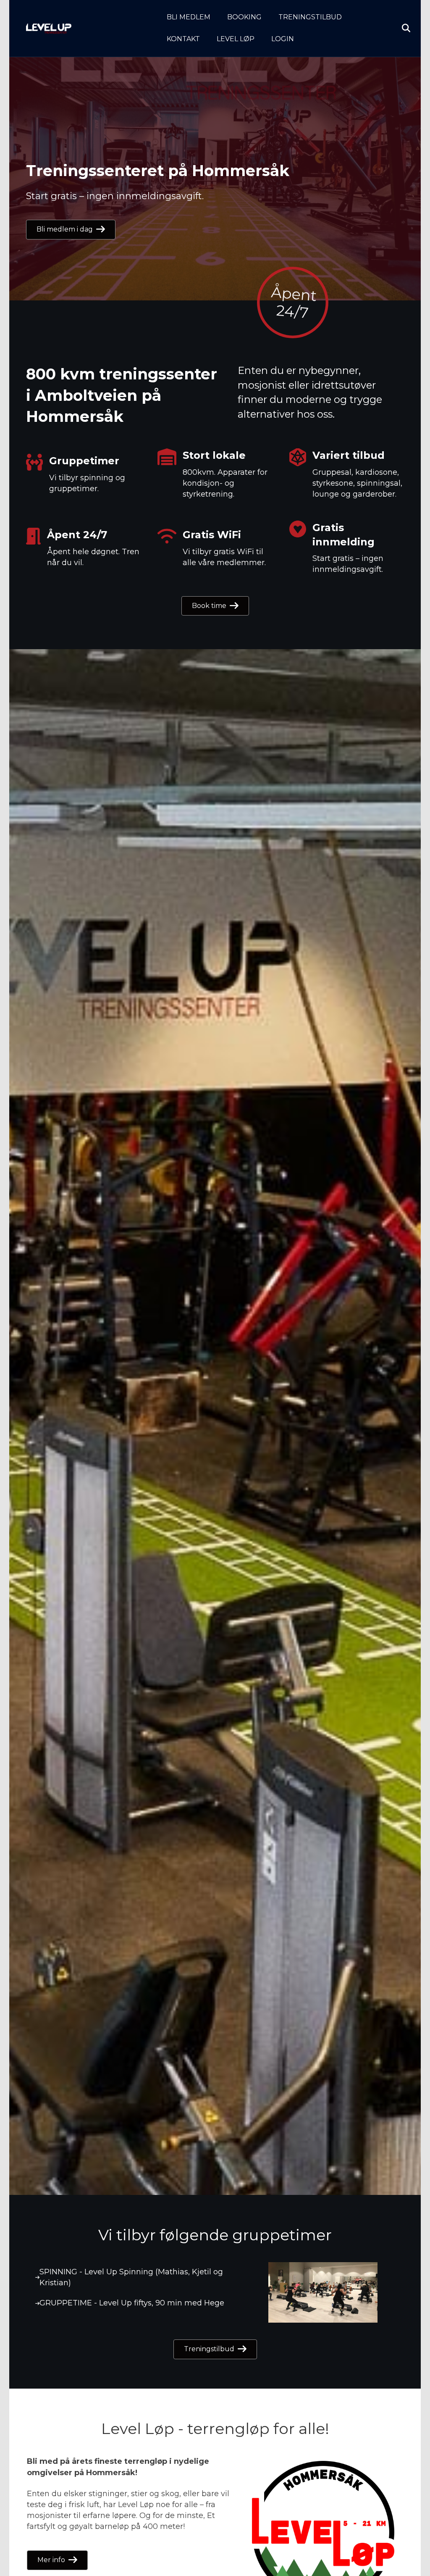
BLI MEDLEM (189, 17)
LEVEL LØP (236, 39)
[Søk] (399, 28)
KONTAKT (183, 39)
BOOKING (244, 17)
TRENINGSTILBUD (310, 17)
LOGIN (283, 39)
